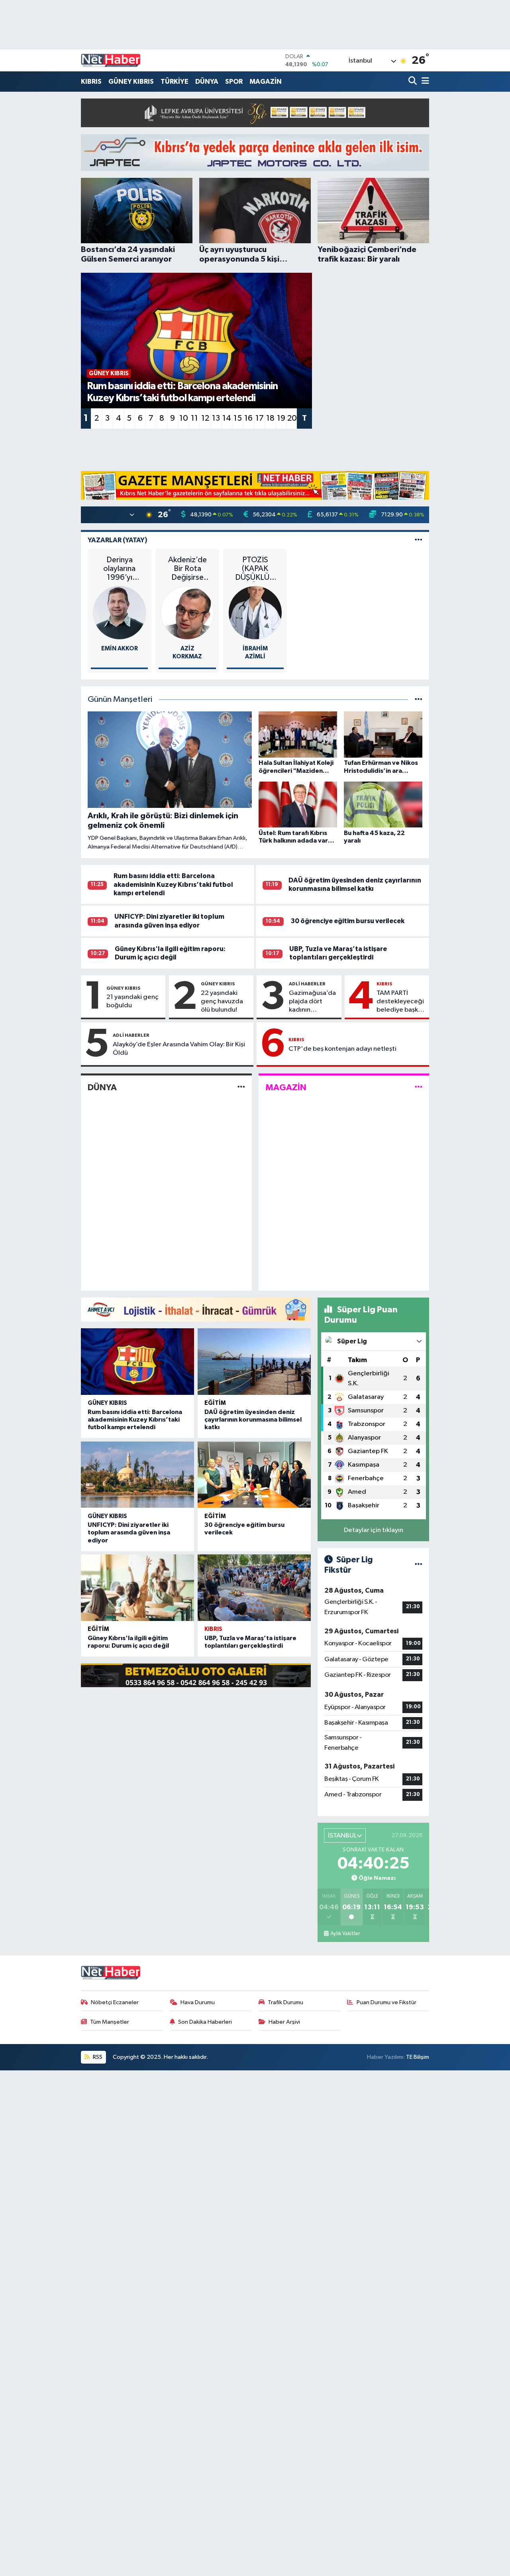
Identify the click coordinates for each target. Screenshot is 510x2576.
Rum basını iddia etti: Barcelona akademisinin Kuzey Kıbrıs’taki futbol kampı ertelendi (173, 884)
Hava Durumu (198, 2002)
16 (248, 418)
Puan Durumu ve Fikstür (386, 2002)
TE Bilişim (418, 2057)
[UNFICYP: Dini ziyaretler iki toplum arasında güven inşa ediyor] (137, 1475)
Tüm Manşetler (110, 2022)
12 (205, 418)
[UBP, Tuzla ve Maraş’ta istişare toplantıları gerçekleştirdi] (254, 1588)
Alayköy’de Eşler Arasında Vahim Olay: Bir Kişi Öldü (179, 1049)
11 (194, 418)
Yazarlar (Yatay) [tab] (118, 540)
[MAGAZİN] (419, 1087)
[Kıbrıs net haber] (111, 61)
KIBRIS (91, 82)
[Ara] (413, 82)
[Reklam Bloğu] (255, 113)
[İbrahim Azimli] (255, 613)
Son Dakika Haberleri (205, 2022)
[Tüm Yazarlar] (419, 540)
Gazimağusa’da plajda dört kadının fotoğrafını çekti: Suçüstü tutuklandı (312, 1002)
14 (227, 418)
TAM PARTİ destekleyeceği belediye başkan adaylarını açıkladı (401, 1002)
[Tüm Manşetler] (419, 700)
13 (216, 418)
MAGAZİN (266, 82)
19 (281, 418)
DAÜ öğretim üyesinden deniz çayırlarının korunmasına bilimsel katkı (253, 1420)
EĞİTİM (215, 1403)
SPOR (234, 82)
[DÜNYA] (241, 1087)
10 (184, 418)
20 (292, 418)
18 (270, 418)
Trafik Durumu (285, 2002)
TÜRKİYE (175, 82)
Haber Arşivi (284, 2022)
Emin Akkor (120, 649)
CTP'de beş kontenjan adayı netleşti (342, 1049)
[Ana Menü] (424, 82)
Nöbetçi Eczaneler (115, 2002)
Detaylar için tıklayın (374, 1530)
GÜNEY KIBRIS (131, 82)
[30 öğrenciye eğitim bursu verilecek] (254, 1475)
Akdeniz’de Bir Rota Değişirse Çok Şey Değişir (187, 569)
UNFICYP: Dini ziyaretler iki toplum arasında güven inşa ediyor (129, 1532)
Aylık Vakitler (345, 1934)
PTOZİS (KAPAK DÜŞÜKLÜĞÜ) (255, 569)
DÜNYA (207, 82)
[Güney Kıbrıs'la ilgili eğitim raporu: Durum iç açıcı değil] (137, 1588)
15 (238, 418)
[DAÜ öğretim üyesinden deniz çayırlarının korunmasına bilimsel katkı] (254, 1362)
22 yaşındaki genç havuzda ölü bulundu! (222, 1002)
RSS (97, 2057)
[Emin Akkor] (120, 613)
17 (260, 418)
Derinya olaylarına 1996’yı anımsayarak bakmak (119, 569)
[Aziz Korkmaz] (187, 613)
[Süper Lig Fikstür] (419, 1565)
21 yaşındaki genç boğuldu (132, 1001)
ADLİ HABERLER (307, 984)
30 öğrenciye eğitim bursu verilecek (347, 921)
